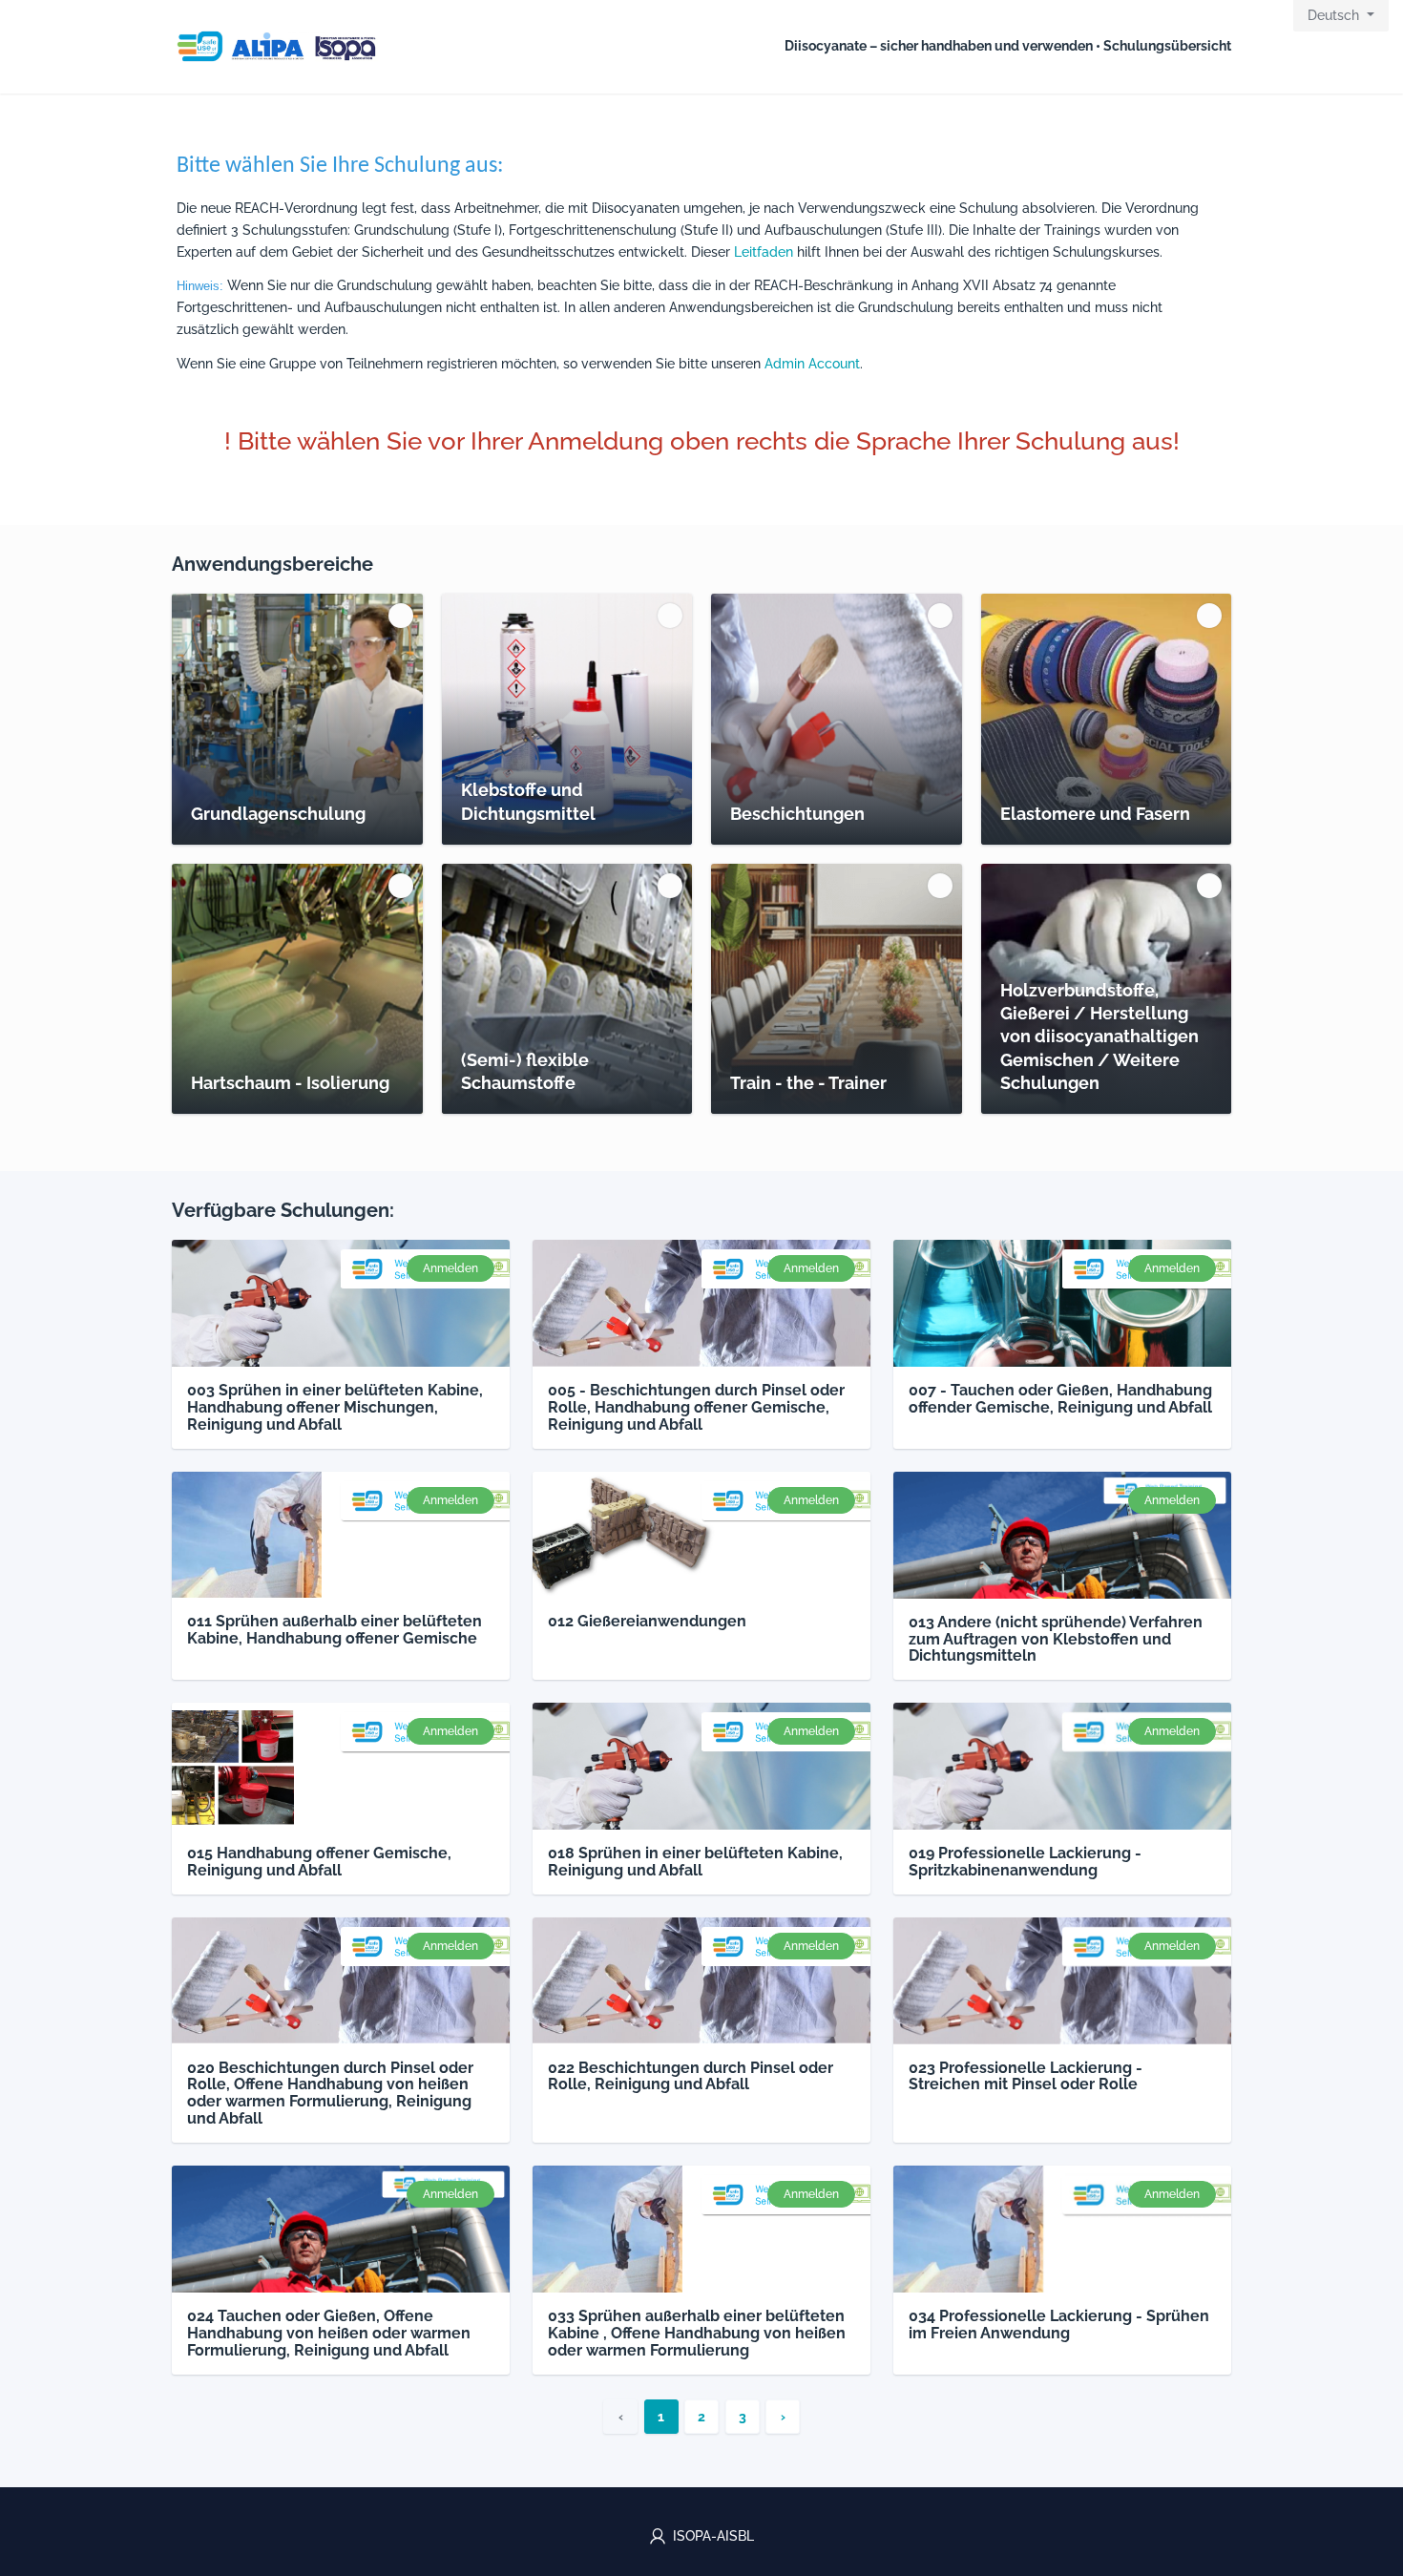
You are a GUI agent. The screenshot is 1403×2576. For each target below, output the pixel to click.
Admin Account (812, 364)
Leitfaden (764, 252)
